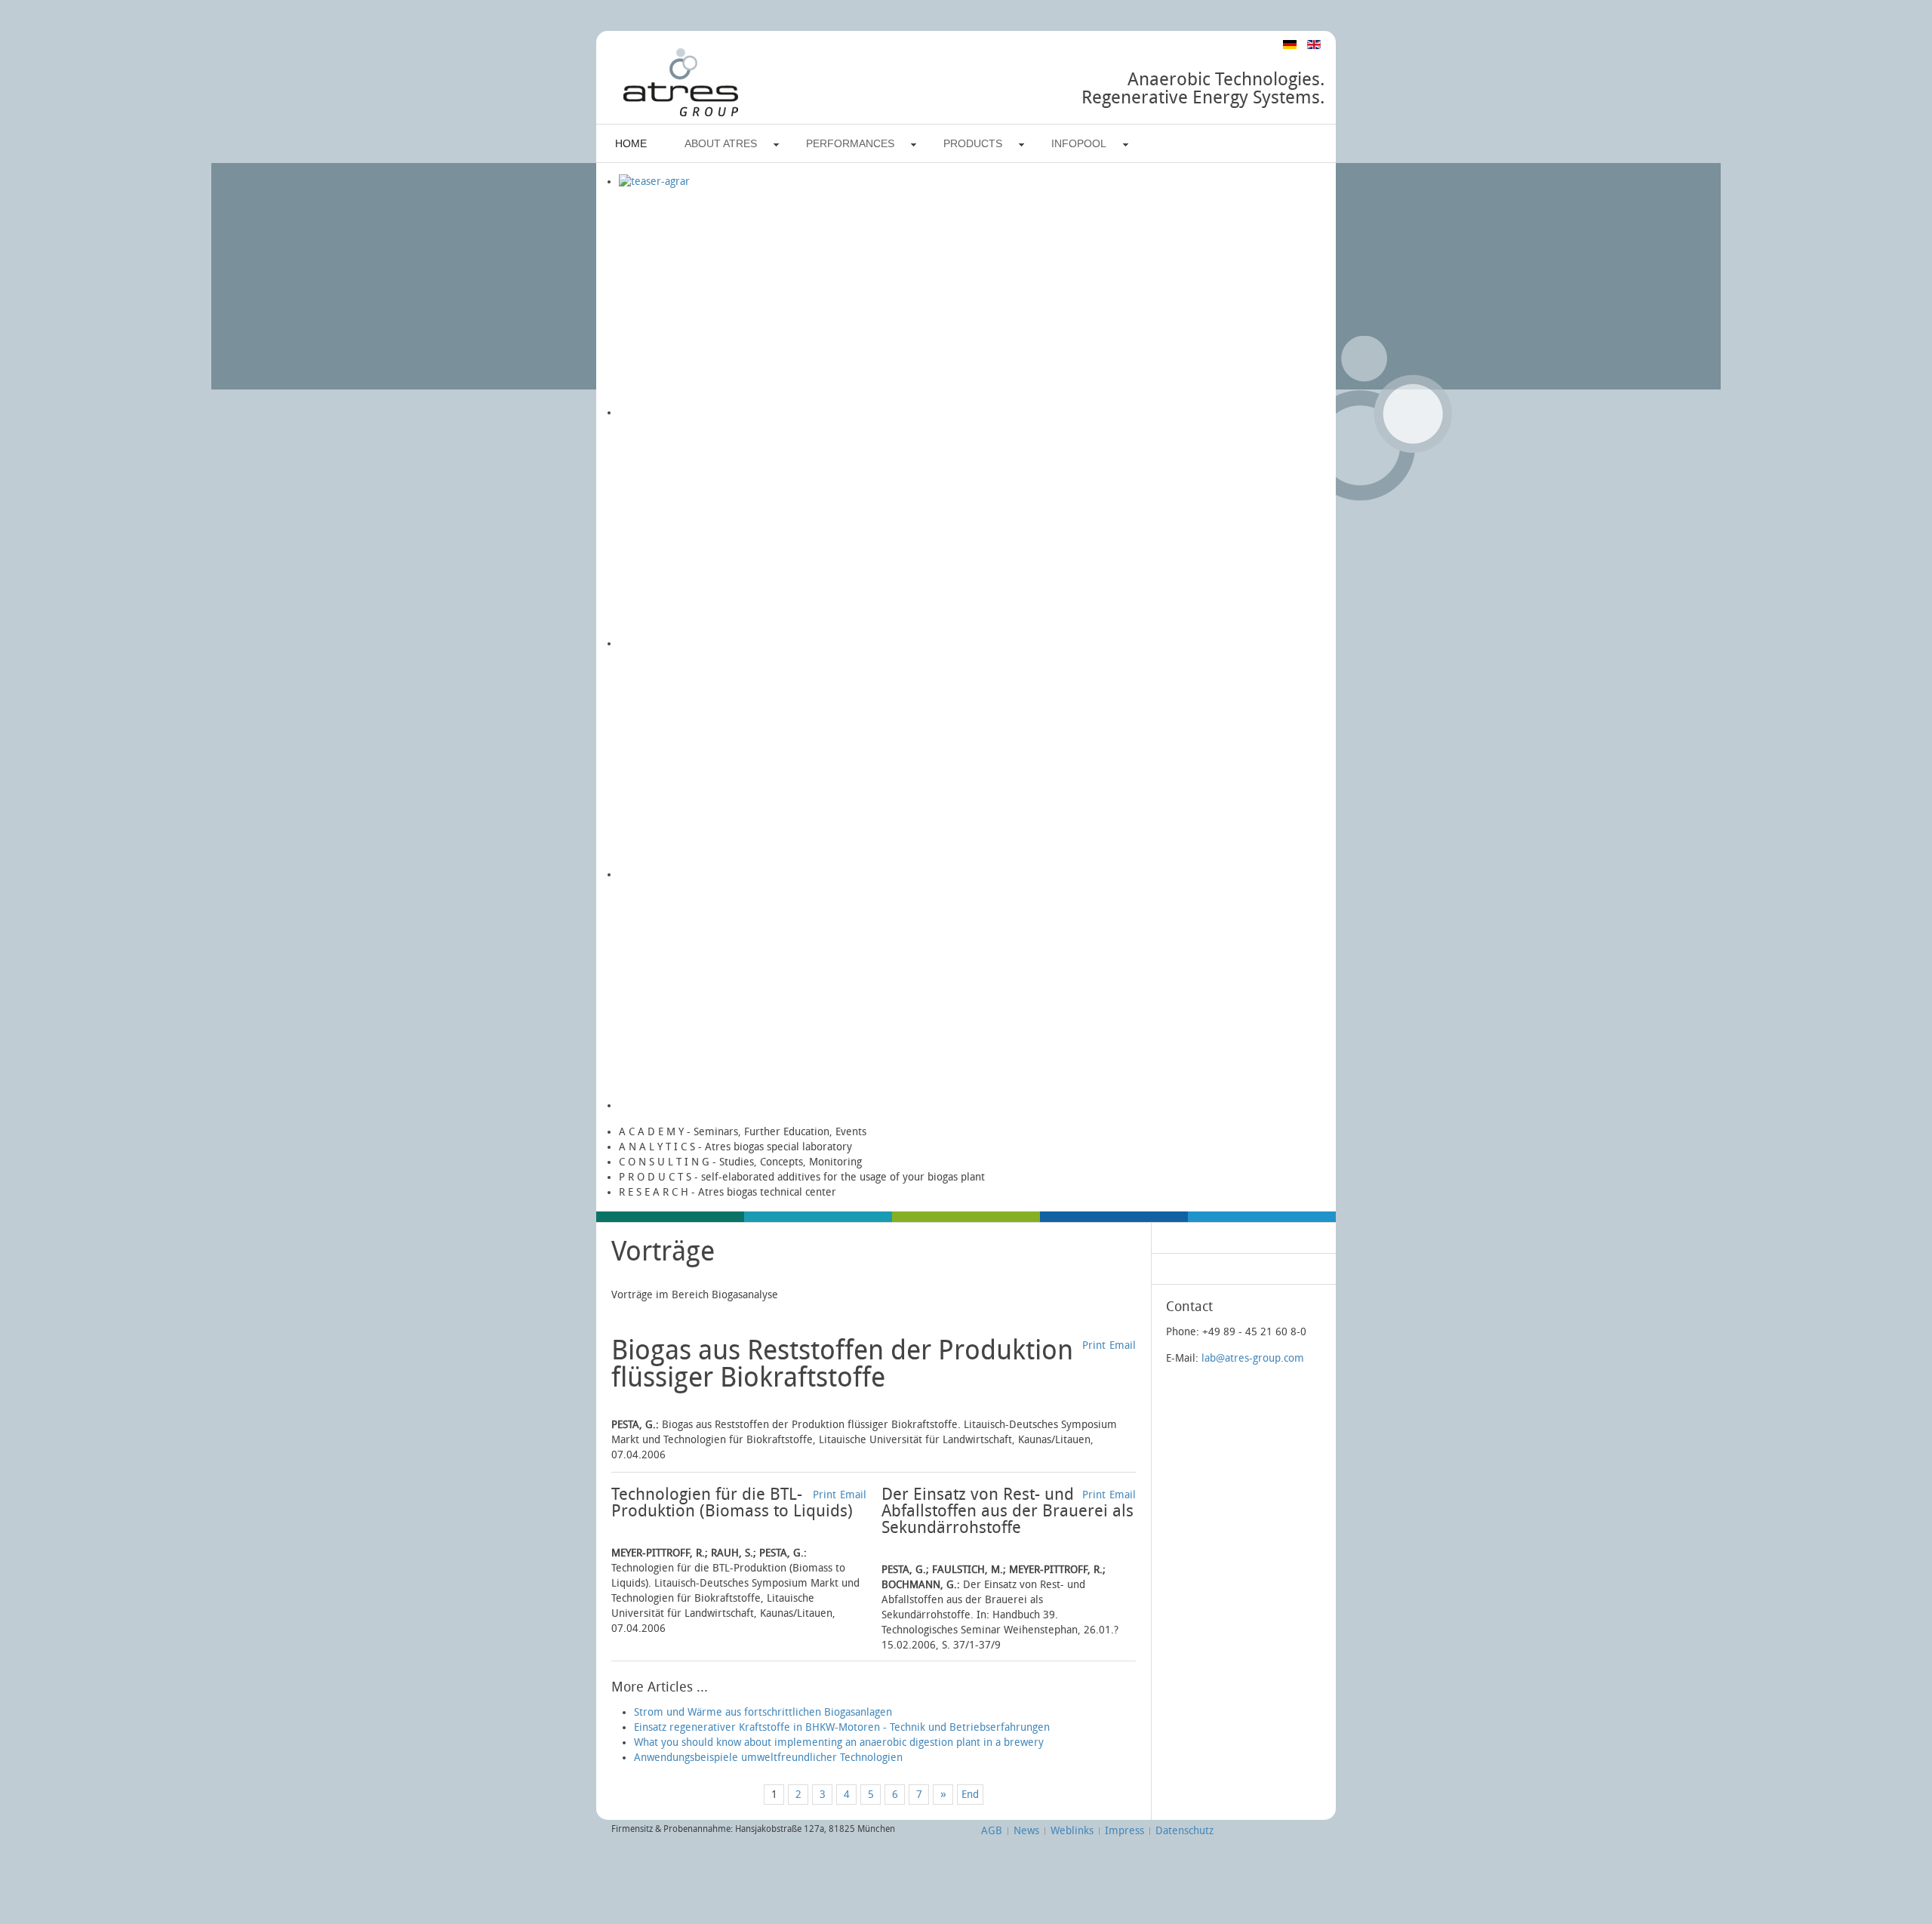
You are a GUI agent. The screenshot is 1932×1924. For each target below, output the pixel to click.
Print (1094, 1345)
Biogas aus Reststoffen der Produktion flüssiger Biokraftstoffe (842, 1364)
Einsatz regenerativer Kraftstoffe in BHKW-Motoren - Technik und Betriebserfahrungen (842, 1727)
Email (1123, 1345)
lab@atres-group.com (1253, 1358)
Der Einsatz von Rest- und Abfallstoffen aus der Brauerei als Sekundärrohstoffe (1008, 1511)
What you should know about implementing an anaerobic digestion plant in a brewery (839, 1742)
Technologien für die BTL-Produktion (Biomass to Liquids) (732, 1503)
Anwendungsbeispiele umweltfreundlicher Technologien (768, 1758)
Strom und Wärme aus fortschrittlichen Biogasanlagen (763, 1712)
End (970, 1795)
